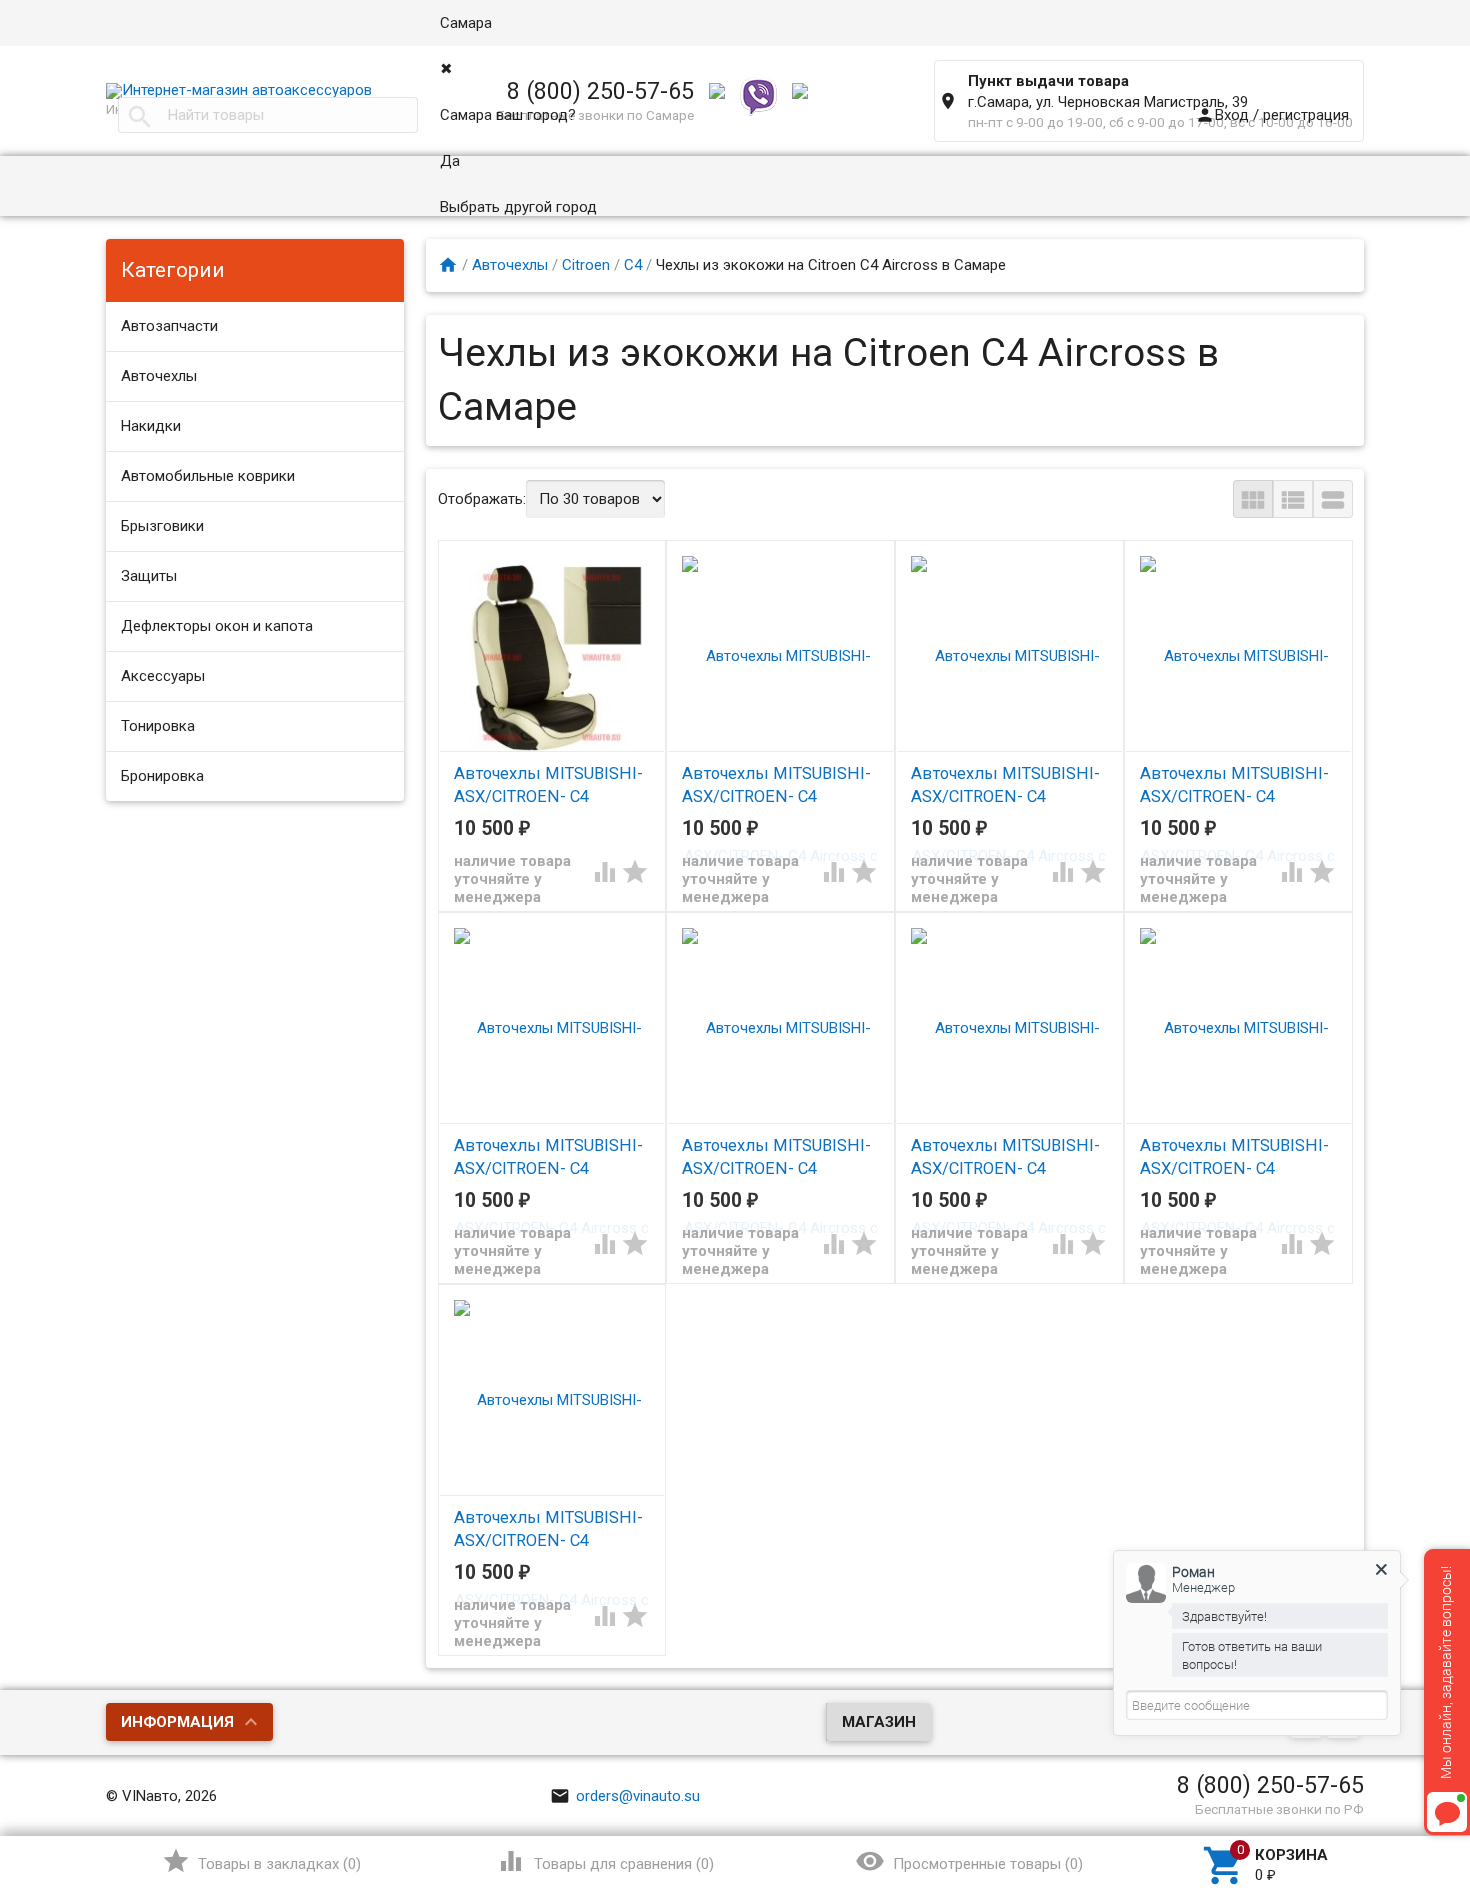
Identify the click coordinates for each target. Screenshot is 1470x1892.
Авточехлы (159, 376)
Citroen (586, 265)
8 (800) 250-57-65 (1270, 1785)
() (261, 1861)
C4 (633, 265)
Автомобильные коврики (208, 476)
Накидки (151, 426)
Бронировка (162, 776)
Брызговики (162, 526)
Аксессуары (163, 676)
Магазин (879, 1722)
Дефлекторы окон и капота (217, 626)
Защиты (149, 576)
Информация (177, 1722)
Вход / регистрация (1272, 115)
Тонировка (158, 726)
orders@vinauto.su (625, 1796)
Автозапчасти (169, 326)
